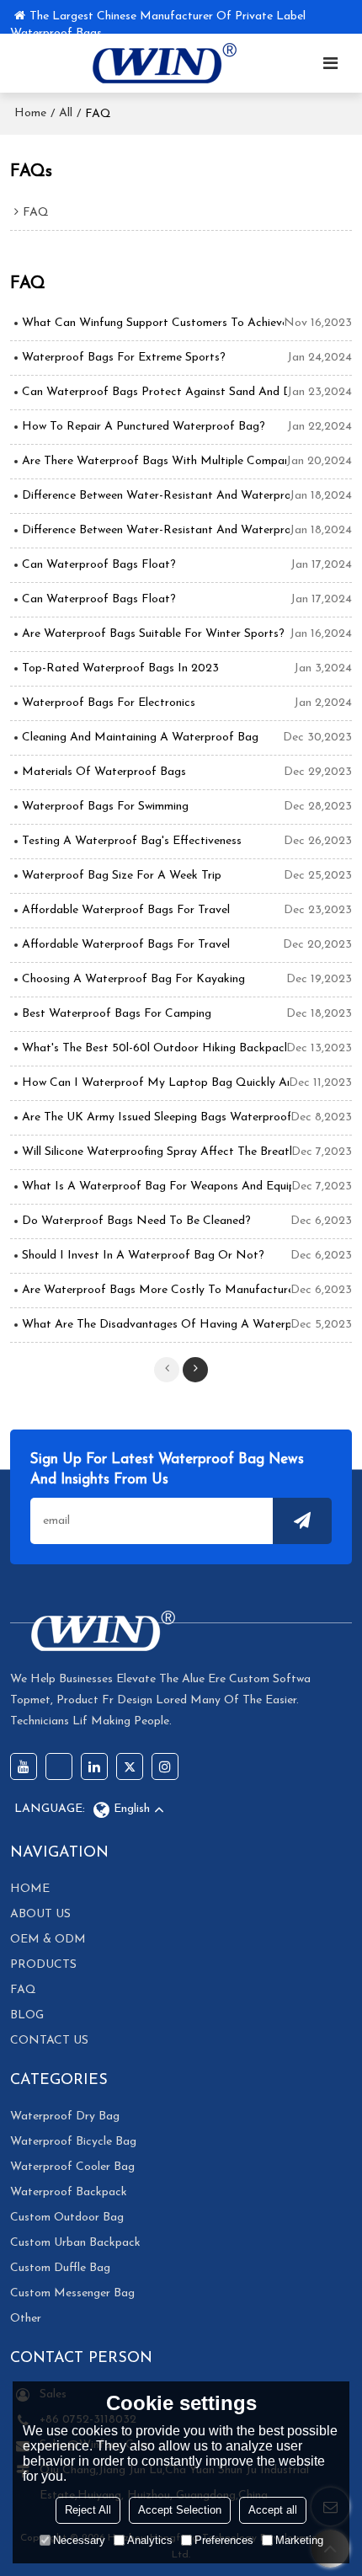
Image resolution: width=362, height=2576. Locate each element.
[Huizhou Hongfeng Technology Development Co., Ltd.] (160, 63)
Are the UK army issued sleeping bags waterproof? (156, 1117)
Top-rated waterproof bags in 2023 (120, 668)
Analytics (150, 2540)
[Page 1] (167, 1370)
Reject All (88, 2510)
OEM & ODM (48, 1940)
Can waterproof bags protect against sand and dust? (154, 392)
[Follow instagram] (165, 1766)
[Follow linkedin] (94, 1766)
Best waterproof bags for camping (117, 1014)
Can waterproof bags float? (99, 565)
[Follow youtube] (24, 1766)
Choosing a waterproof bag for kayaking (133, 979)
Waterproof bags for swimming (105, 807)
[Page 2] (195, 1370)
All (66, 113)
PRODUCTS (43, 1965)
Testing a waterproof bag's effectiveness (132, 841)
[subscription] (302, 1521)
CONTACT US (49, 2041)
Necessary (79, 2540)
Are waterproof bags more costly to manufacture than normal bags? (156, 1290)
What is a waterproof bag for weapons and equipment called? (157, 1186)
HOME (30, 1889)
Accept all (273, 2510)
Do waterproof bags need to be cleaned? (136, 1221)
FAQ (23, 1990)
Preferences (224, 2540)
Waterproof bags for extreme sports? (124, 358)
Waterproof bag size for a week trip (122, 876)
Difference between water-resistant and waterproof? (156, 496)
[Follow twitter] (130, 1766)
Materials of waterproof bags (104, 772)
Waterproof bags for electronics (109, 703)
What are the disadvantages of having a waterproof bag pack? (156, 1325)
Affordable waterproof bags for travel (126, 910)
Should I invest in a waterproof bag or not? (143, 1256)
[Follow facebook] (59, 1766)
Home (30, 113)
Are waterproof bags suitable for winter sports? (153, 634)
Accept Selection (180, 2510)
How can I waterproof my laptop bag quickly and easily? (155, 1083)
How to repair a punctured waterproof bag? (144, 427)
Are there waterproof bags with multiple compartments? (154, 461)
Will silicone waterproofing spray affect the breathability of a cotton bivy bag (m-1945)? (157, 1152)
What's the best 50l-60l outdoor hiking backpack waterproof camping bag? (154, 1048)
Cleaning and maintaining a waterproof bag (140, 738)
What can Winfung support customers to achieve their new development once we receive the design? (153, 323)
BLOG (27, 2015)
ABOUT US (40, 1914)
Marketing (299, 2540)
